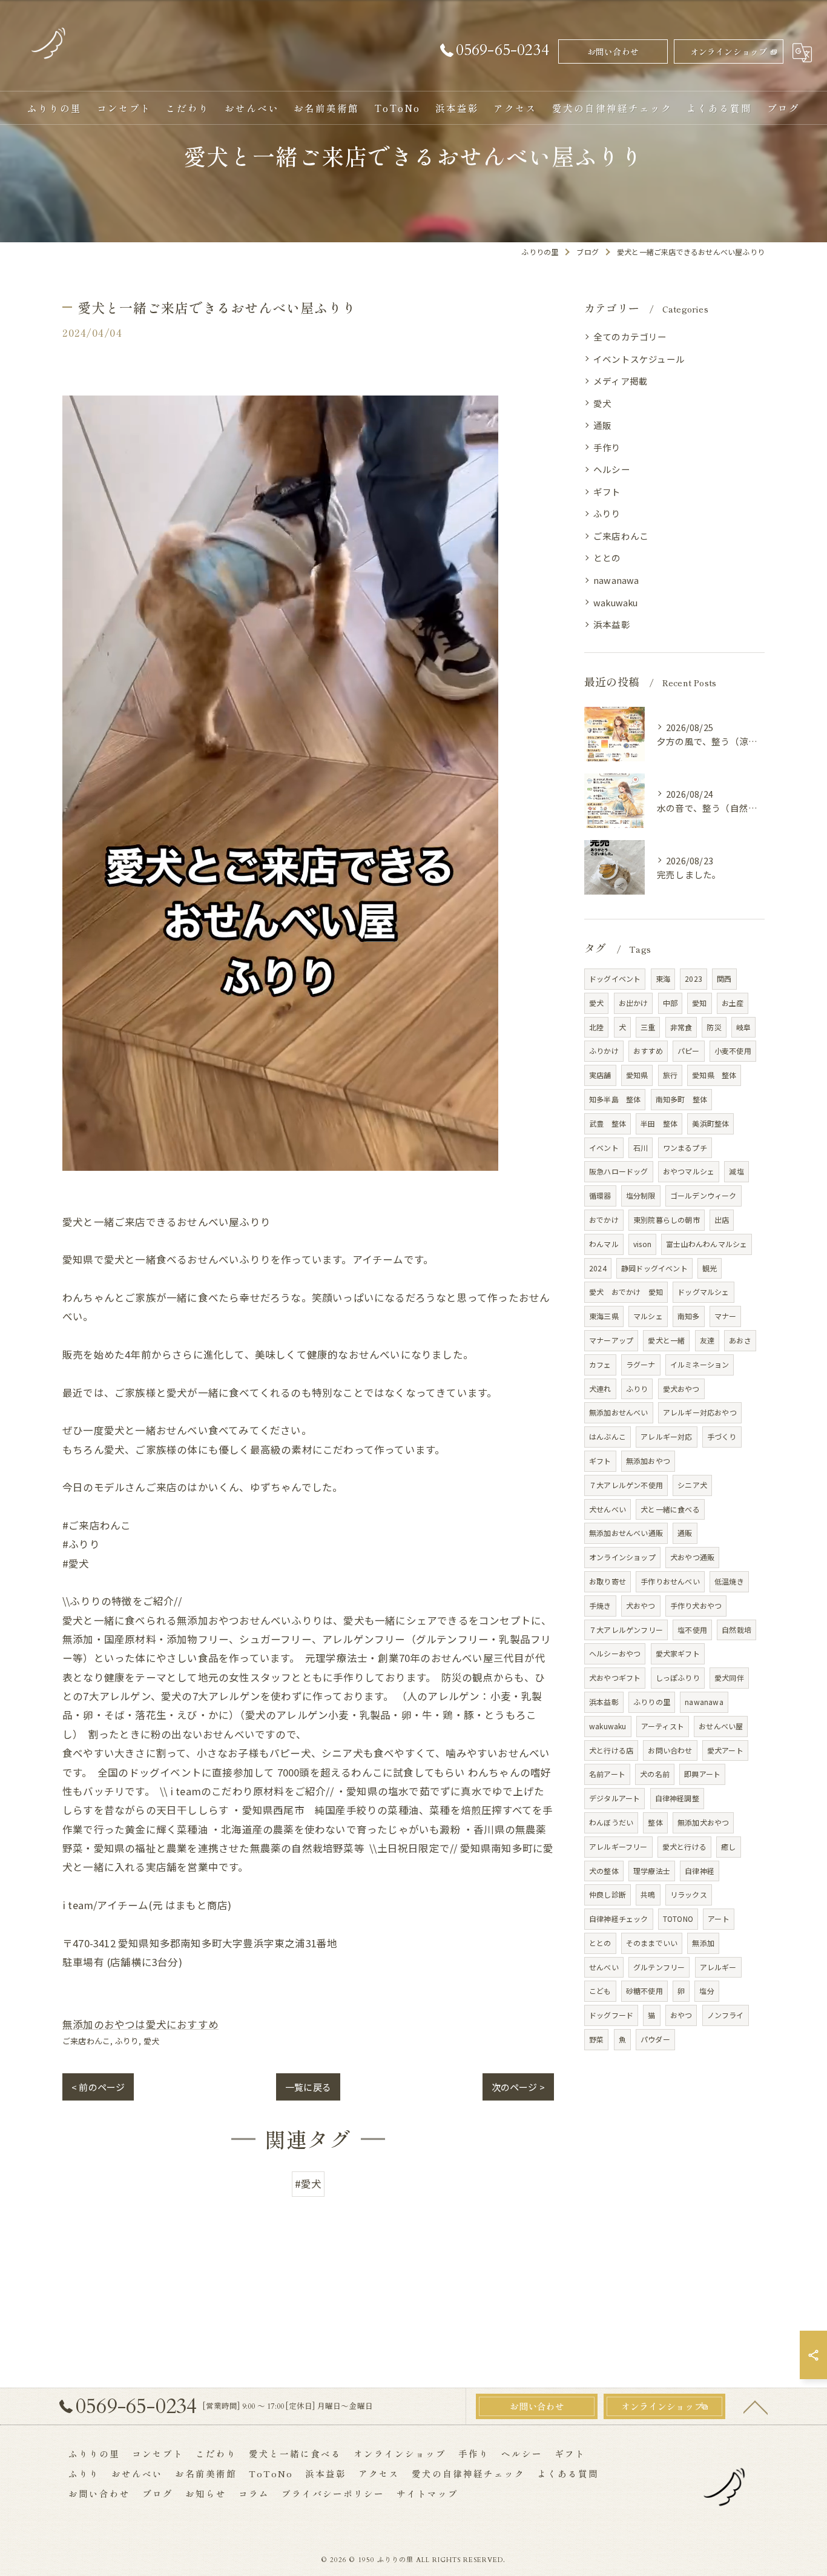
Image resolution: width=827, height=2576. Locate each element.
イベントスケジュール (639, 359)
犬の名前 (655, 1774)
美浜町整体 (710, 1123)
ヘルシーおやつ (615, 1653)
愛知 (699, 1003)
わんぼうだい (611, 1822)
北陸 (596, 1027)
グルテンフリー (659, 1967)
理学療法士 (652, 1871)
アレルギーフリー (618, 1846)
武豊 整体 (608, 1123)
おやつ (681, 2015)
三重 (648, 1027)
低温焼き (729, 1581)
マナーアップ (611, 1340)
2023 (694, 978)
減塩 (736, 1171)
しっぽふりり (678, 1677)
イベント (604, 1147)
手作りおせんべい (670, 1581)
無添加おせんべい (619, 1412)
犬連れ (600, 1389)
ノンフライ (726, 2015)
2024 (598, 1268)
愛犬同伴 (729, 1677)
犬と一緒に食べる (670, 1509)
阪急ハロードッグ (619, 1171)
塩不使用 (692, 1630)
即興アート (702, 1774)
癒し (728, 1846)
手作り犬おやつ (696, 1605)
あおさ (740, 1340)
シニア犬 (692, 1485)
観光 (710, 1268)
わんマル (604, 1244)
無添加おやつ (648, 1461)
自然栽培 (736, 1630)
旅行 (670, 1075)
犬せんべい (608, 1509)
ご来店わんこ (86, 2041)
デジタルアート (614, 1798)
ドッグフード (611, 2015)
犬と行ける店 (611, 1750)
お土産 (733, 1003)
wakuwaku (616, 602)
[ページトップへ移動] (756, 2406)
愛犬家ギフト (678, 1653)
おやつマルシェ (689, 1171)
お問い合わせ (613, 51)
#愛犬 (308, 2184)
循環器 (600, 1195)
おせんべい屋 (721, 1726)
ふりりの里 (652, 1702)
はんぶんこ (608, 1436)
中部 (670, 1003)
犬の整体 (604, 1871)
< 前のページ (98, 2087)
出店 (722, 1220)
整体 (655, 1822)
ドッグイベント (615, 978)
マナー (726, 1316)
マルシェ (648, 1316)
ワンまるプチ (685, 1147)
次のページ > (518, 2087)
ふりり (127, 2041)
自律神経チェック (619, 1919)
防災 (714, 1027)
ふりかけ (604, 1051)
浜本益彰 (612, 624)
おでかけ (604, 1220)
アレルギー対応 (666, 1436)
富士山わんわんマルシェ (707, 1244)
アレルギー (718, 1967)
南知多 (689, 1316)
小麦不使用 (733, 1051)
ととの (607, 558)
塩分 (707, 1991)
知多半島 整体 (615, 1099)
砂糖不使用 (644, 1991)
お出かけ (634, 1003)
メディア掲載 (621, 381)
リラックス (689, 1894)
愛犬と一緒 (666, 1340)
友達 (707, 1340)
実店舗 (600, 1075)
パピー (689, 1051)
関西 (724, 978)
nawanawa (616, 580)
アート (719, 1919)
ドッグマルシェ (703, 1292)
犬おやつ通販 (692, 1557)
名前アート (607, 1774)
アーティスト (663, 1726)
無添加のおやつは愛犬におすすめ (140, 2024)
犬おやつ (641, 1605)
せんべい (604, 1967)
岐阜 (743, 1027)
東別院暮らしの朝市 (667, 1220)
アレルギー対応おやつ (700, 1412)
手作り (607, 447)
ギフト (607, 492)
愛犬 (151, 2041)
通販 (602, 425)
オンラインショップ (729, 51)
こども (600, 1991)
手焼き (600, 1605)
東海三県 (604, 1316)
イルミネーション (700, 1364)
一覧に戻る (308, 2087)
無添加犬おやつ (703, 1822)
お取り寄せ (608, 1581)
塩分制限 (641, 1195)
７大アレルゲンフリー (626, 1630)
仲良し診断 (608, 1894)
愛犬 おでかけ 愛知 (626, 1292)
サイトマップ (427, 2493)
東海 (663, 978)
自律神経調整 (677, 1798)
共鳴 (648, 1894)
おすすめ (648, 1051)
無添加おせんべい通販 (626, 1533)
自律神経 (700, 1871)
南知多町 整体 (681, 1099)
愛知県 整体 (714, 1075)
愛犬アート (725, 1750)
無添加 (703, 1943)
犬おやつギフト (615, 1677)
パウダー (655, 2039)
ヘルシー (612, 469)
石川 (641, 1147)
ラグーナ (641, 1364)
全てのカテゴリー (630, 336)
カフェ (600, 1364)
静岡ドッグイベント (654, 1268)
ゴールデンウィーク (703, 1195)
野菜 (596, 2039)
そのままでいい (652, 1943)
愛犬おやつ (681, 1389)
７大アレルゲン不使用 (626, 1485)
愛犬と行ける (684, 1846)
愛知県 (637, 1075)
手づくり (722, 1436)
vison (642, 1244)
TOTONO (678, 1919)
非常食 (681, 1027)
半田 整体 (659, 1123)
